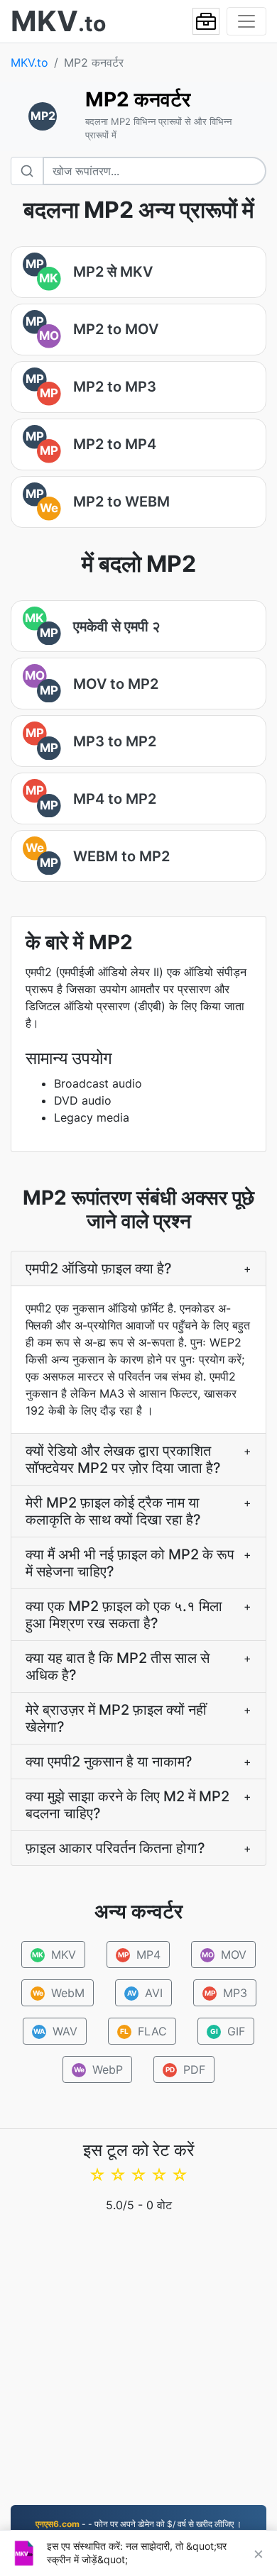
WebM (58, 1993)
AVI (145, 1993)
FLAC (143, 2031)
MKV (54, 1955)
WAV (55, 2031)
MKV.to (29, 62)
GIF (228, 2031)
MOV (224, 1955)
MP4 (140, 1955)
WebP (99, 2069)
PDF (186, 2069)
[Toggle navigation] (246, 21)
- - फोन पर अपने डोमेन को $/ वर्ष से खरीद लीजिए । (138, 2524)
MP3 (226, 1993)
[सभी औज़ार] (206, 21)
